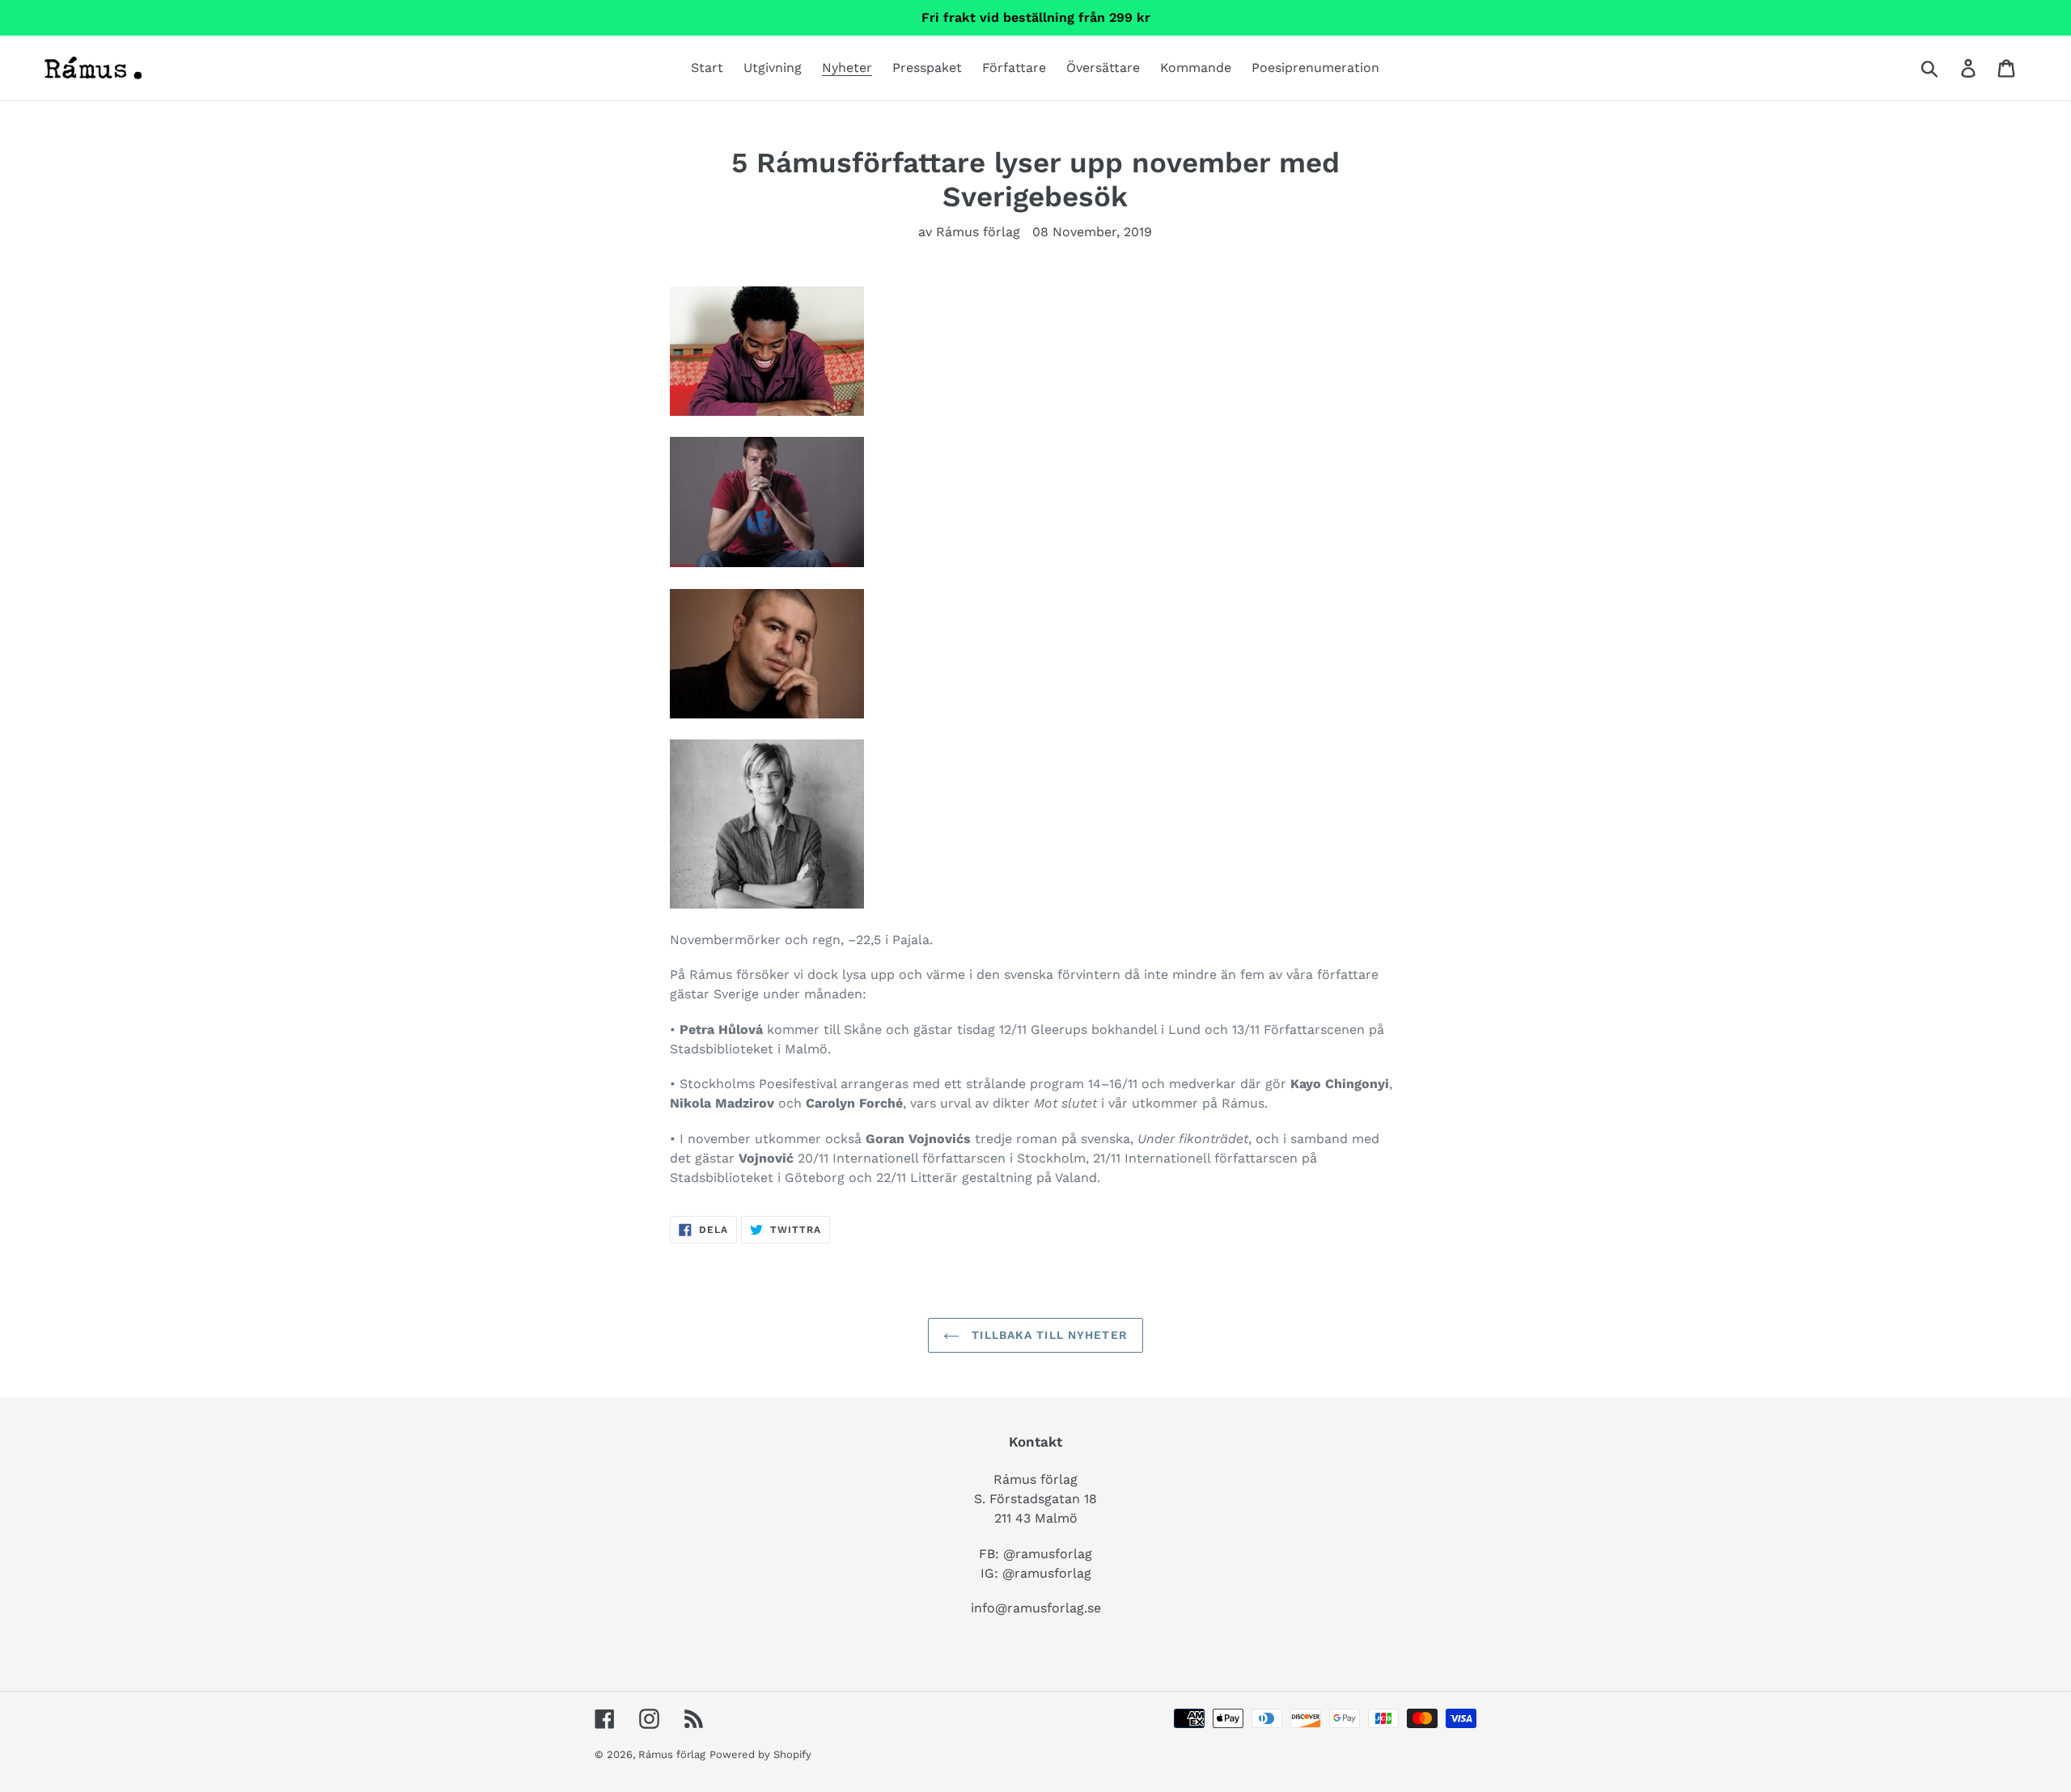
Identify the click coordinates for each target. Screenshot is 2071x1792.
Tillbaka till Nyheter (1048, 1335)
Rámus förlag (672, 1754)
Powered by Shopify (760, 1754)
